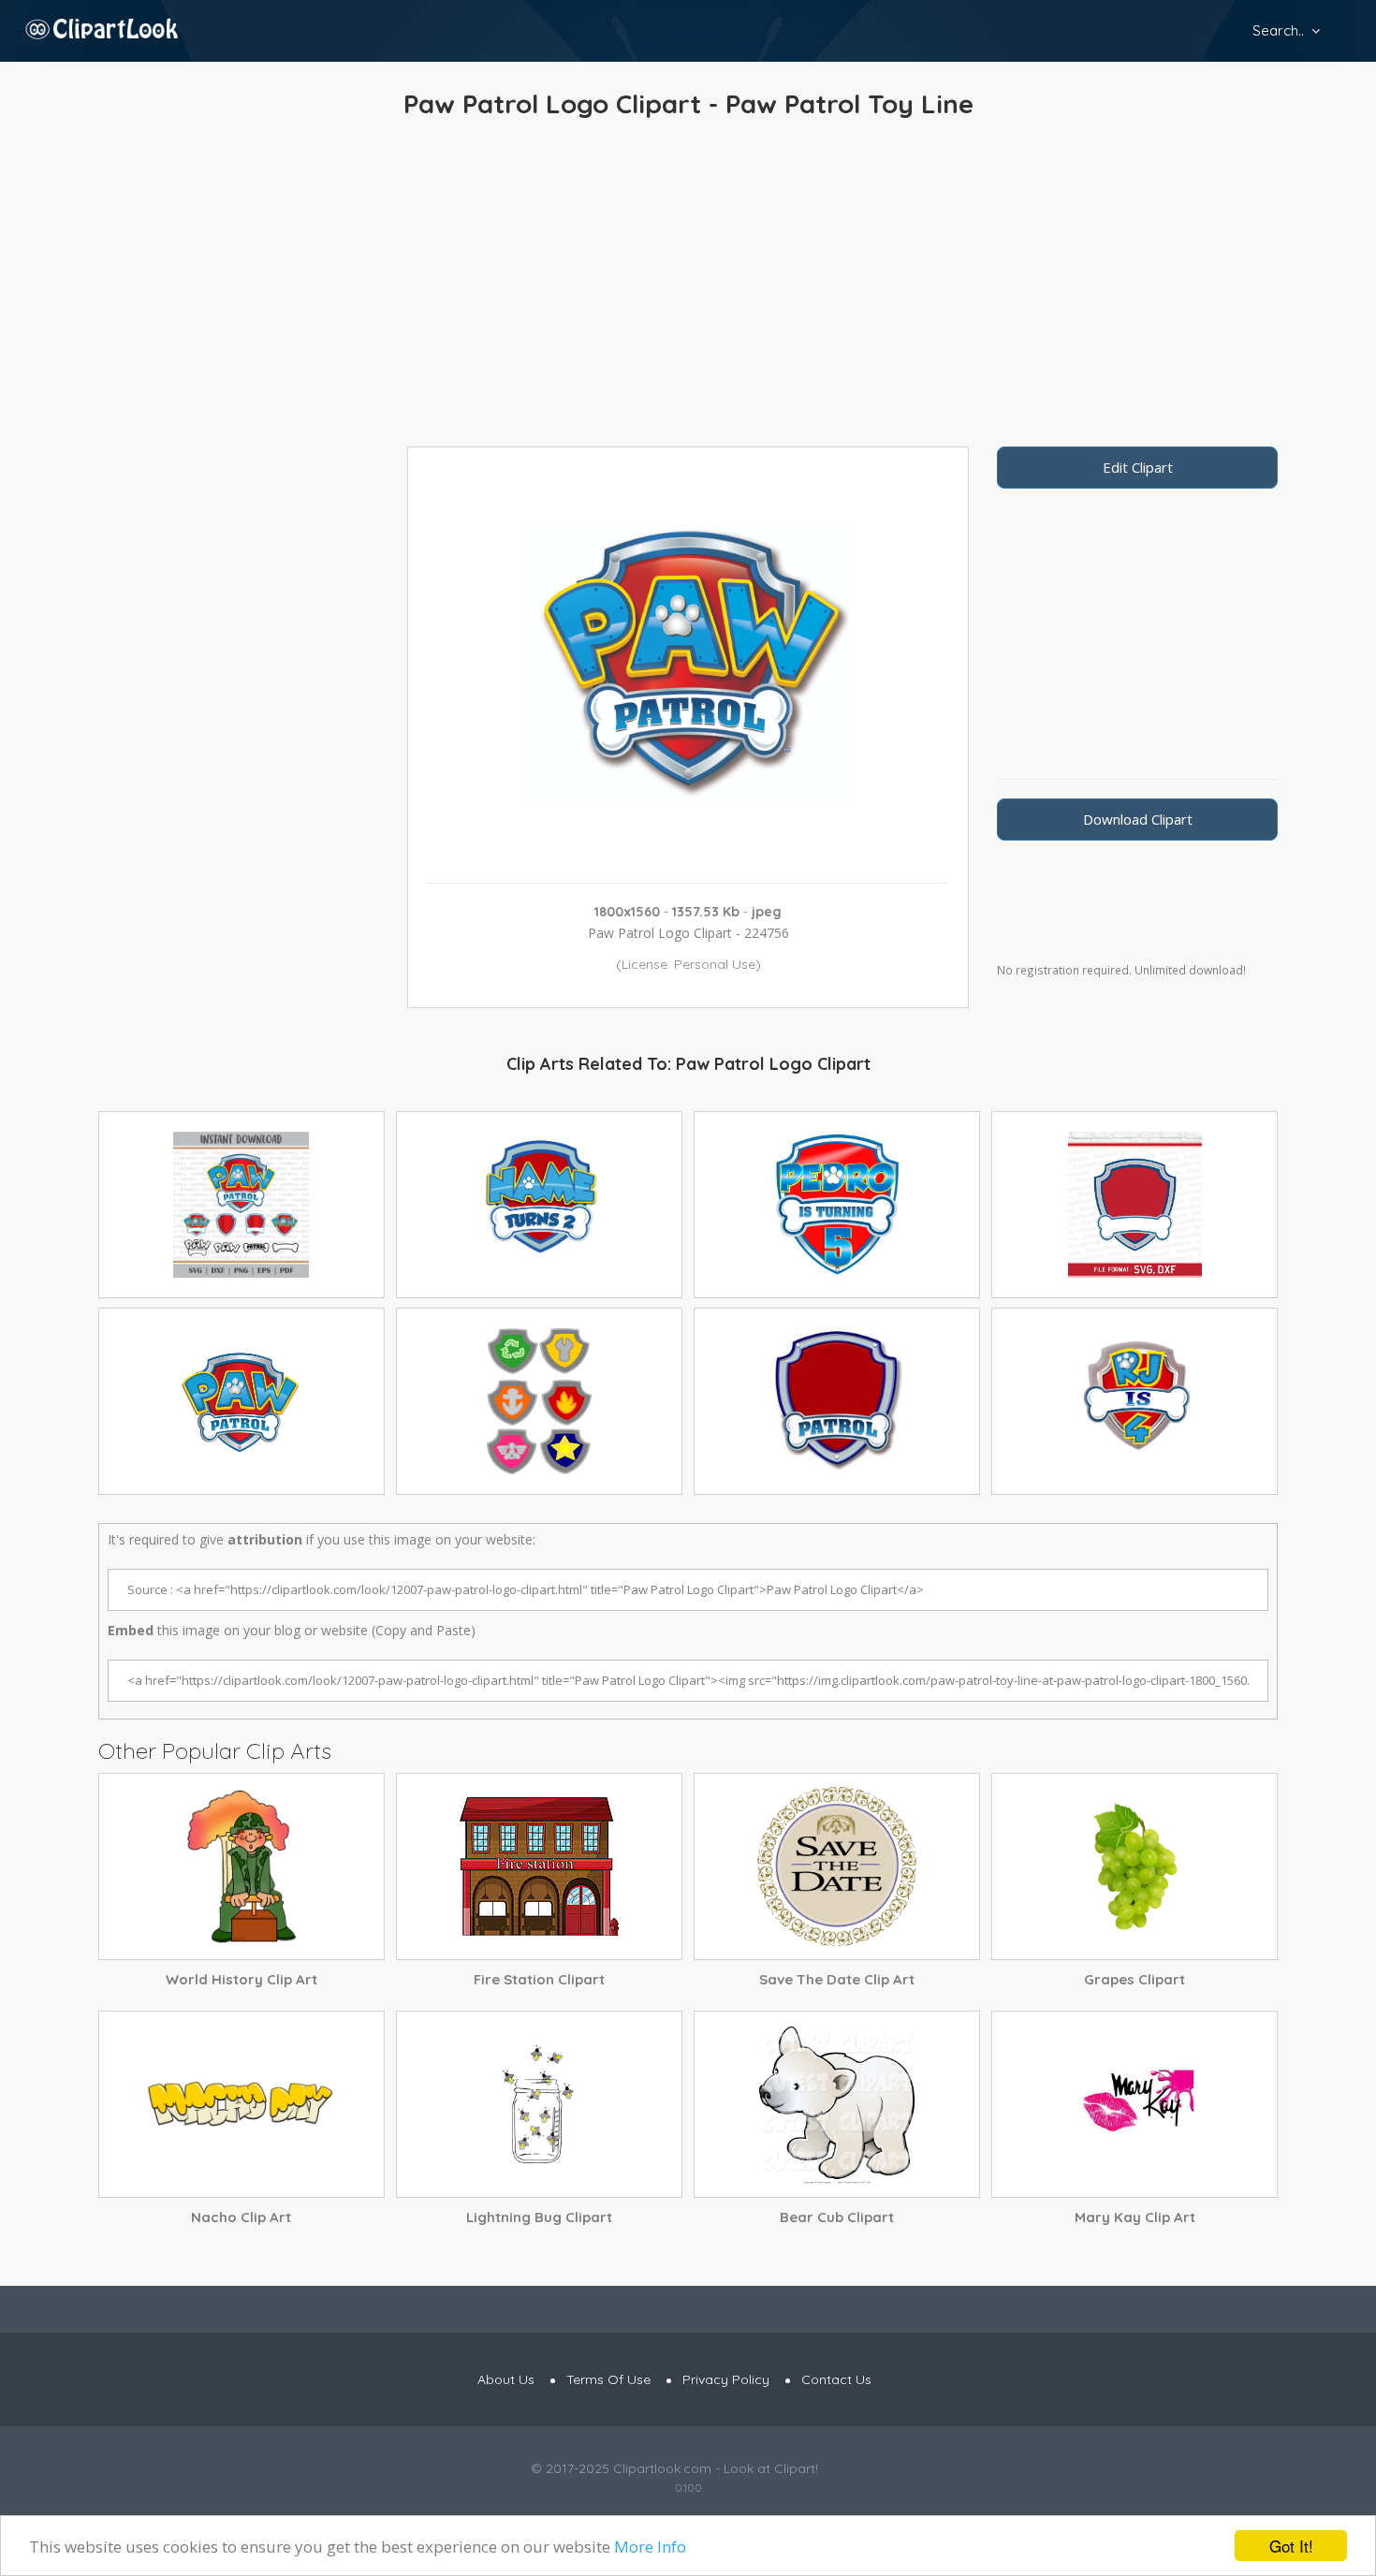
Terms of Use (608, 2379)
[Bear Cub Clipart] (837, 2104)
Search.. (1278, 30)
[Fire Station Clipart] (539, 1866)
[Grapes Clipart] (1134, 1866)
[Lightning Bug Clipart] (539, 2104)
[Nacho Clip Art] (242, 2104)
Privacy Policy (726, 2379)
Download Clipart (1138, 819)
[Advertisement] (688, 287)
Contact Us (836, 2379)
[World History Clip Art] (242, 1866)
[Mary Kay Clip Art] (1134, 2104)
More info (650, 2547)
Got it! (1291, 2546)
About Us (506, 2379)
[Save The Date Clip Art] (837, 1866)
